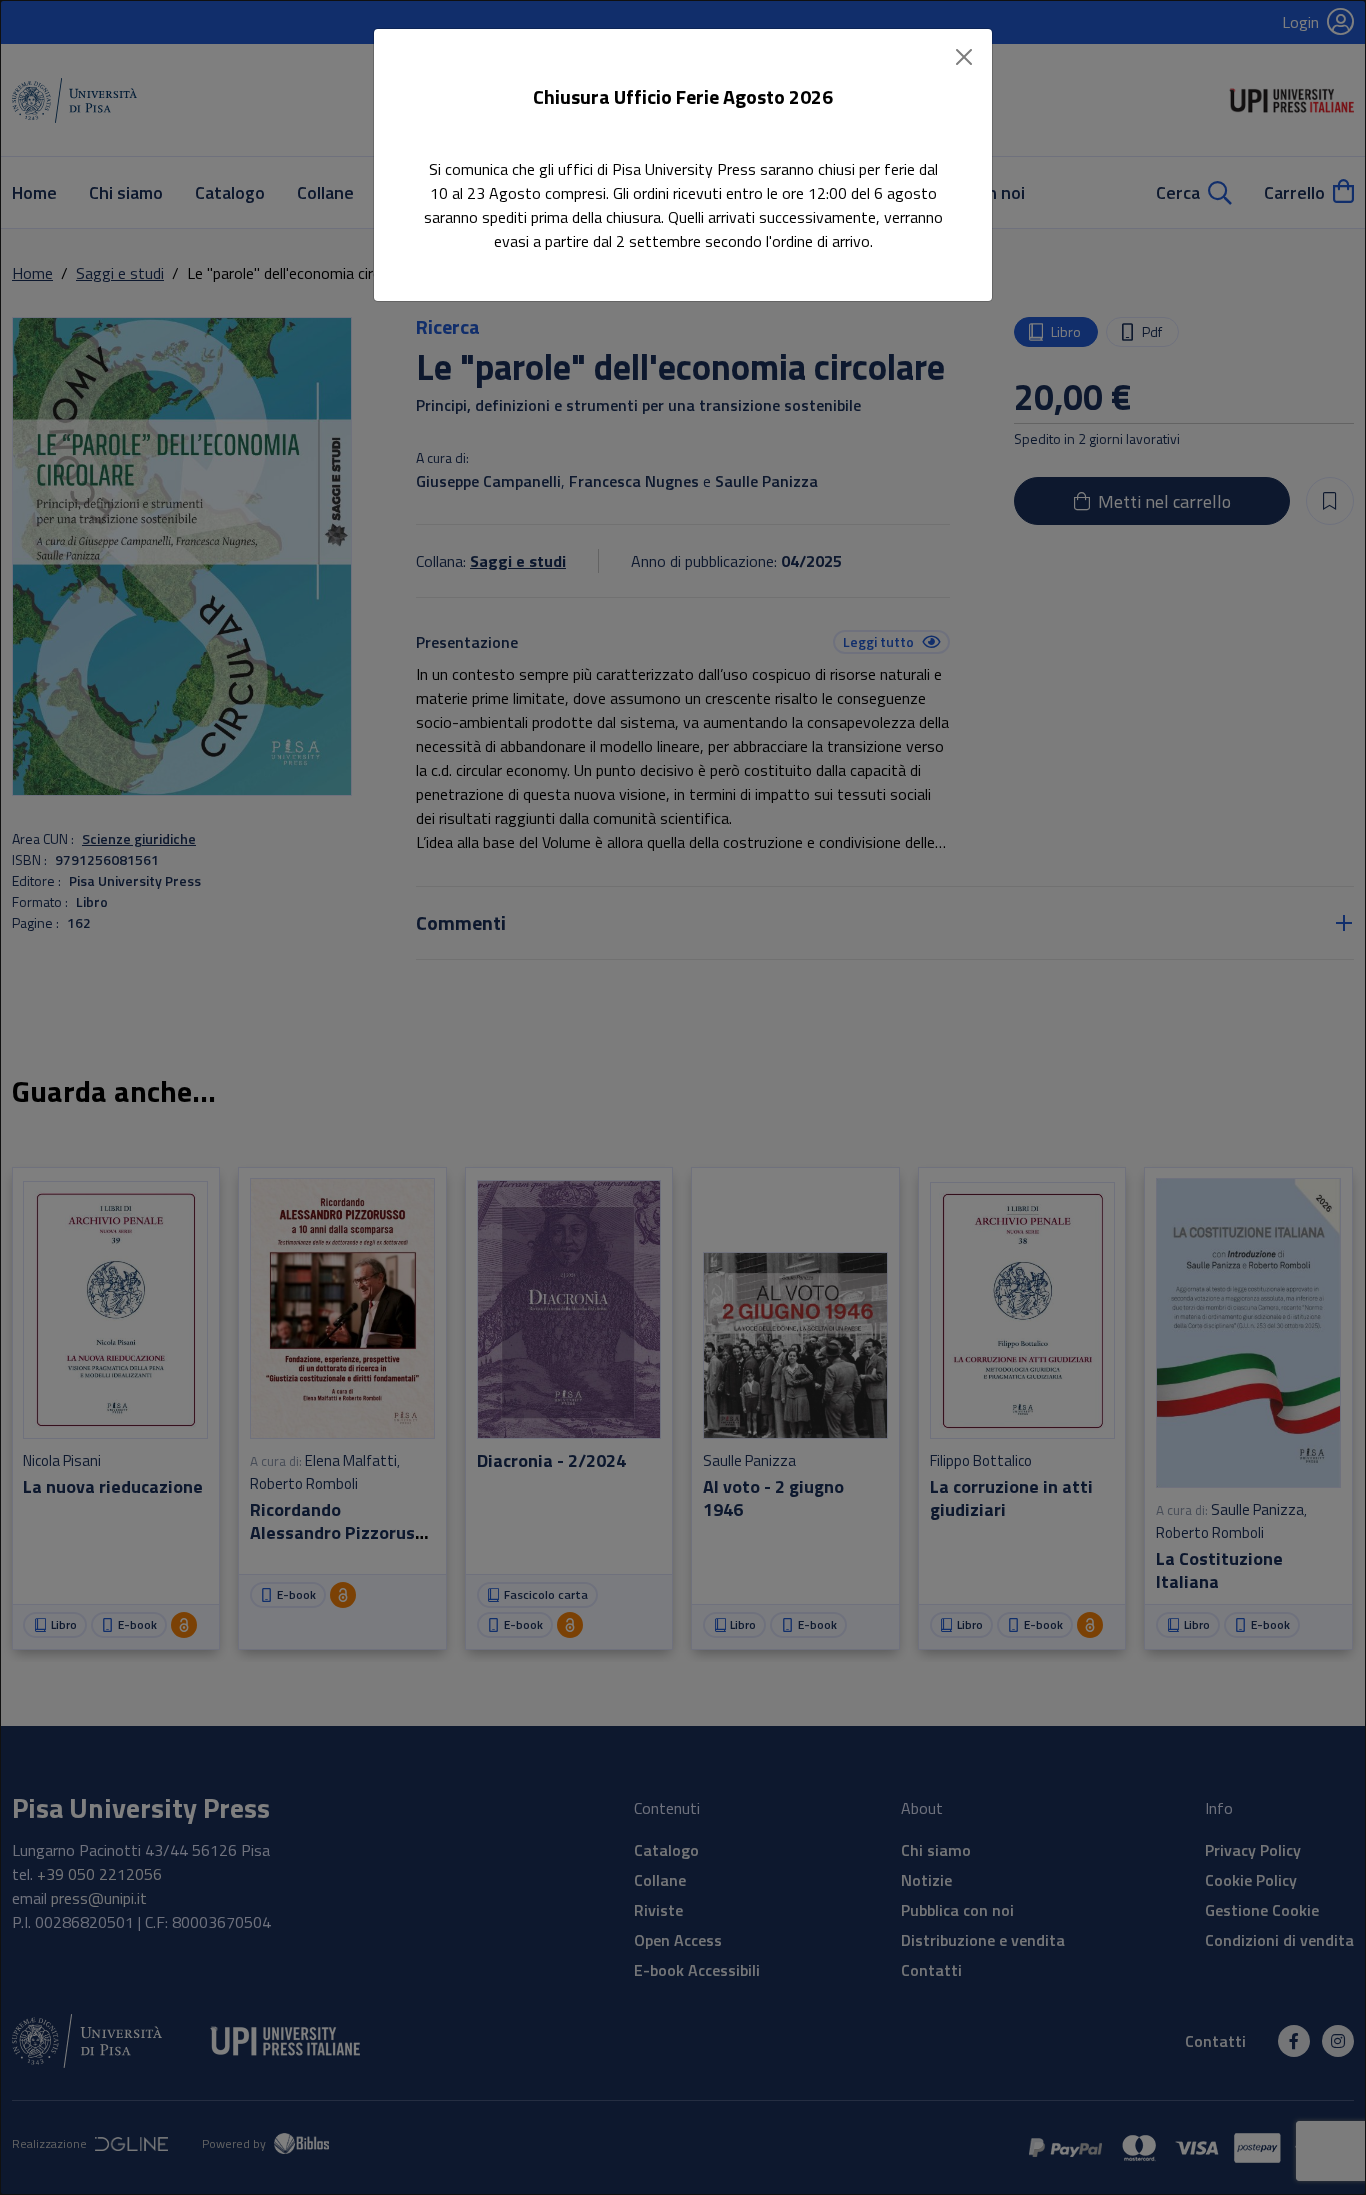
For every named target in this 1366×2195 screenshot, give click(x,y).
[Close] (964, 57)
